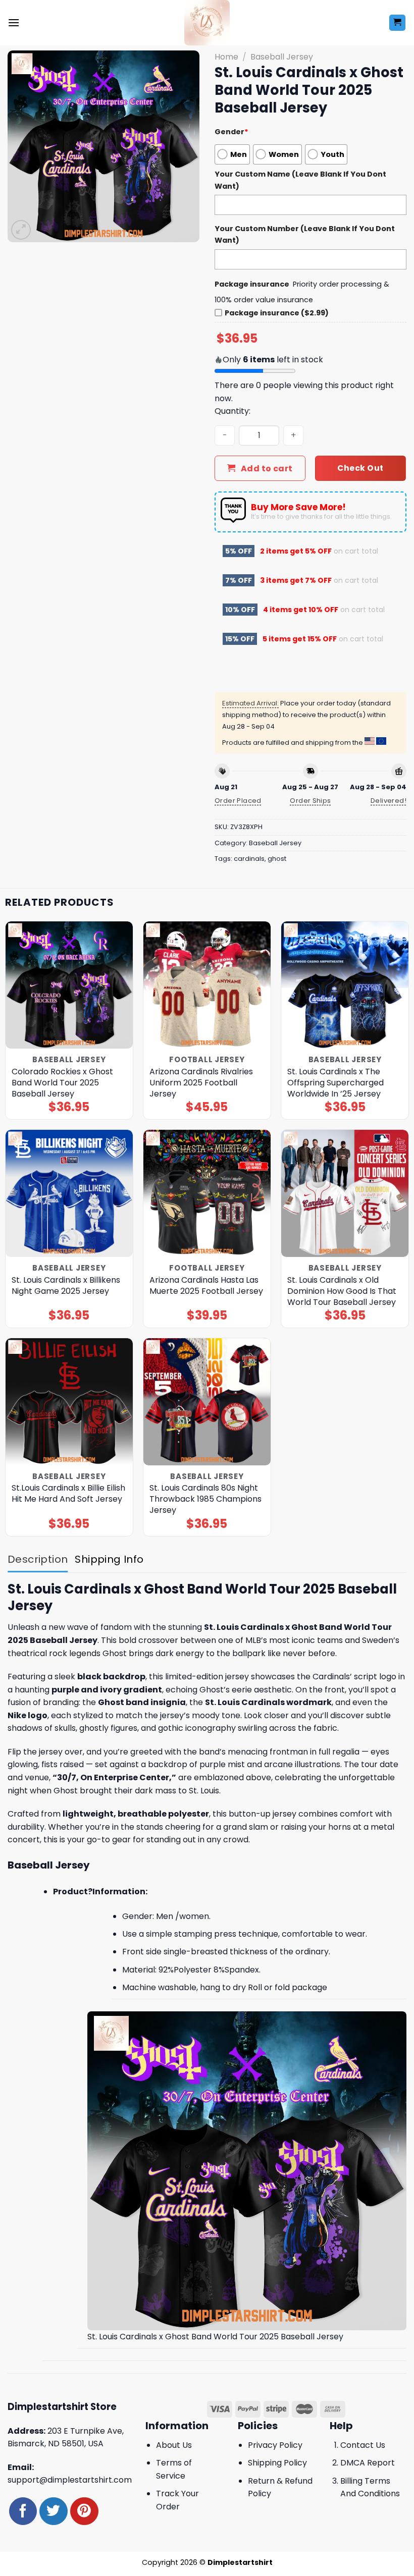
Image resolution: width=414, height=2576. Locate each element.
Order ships (310, 801)
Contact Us (363, 2445)
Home (226, 57)
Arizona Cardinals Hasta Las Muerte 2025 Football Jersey (206, 1286)
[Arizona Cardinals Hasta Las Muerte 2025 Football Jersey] (207, 1193)
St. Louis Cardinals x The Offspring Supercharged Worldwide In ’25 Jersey (335, 1083)
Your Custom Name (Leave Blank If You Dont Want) (300, 180)
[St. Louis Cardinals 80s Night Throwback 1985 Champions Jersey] (207, 1402)
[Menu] (14, 22)
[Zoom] (21, 230)
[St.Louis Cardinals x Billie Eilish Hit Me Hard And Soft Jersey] (69, 1402)
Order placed (238, 801)
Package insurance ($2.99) (277, 313)
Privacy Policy (275, 2445)
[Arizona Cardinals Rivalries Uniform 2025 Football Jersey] (207, 985)
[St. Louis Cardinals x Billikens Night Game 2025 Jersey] (69, 1193)
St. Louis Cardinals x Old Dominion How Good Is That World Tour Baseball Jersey (342, 1291)
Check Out (360, 468)
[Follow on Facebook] (23, 2511)
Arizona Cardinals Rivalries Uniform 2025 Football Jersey (201, 1083)
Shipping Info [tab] (109, 1559)
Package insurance (252, 284)
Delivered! (389, 801)
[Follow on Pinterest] (84, 2511)
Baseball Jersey (282, 57)
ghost (277, 859)
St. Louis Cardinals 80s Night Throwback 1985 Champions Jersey (205, 1499)
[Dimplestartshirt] (207, 23)
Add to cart (267, 469)
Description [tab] (38, 1559)
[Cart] (398, 23)
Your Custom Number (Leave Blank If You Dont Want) (305, 234)
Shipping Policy (277, 2463)
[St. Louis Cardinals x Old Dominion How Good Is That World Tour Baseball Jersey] (345, 1193)
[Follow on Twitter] (53, 2511)
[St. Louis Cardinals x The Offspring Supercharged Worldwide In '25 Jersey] (345, 985)
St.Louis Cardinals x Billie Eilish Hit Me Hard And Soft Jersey (68, 1494)
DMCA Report (368, 2463)
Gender (231, 132)
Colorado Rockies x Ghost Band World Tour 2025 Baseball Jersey (62, 1083)
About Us (174, 2445)
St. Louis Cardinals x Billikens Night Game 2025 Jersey (66, 1286)
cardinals (249, 859)
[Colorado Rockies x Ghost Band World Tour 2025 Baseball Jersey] (69, 985)
